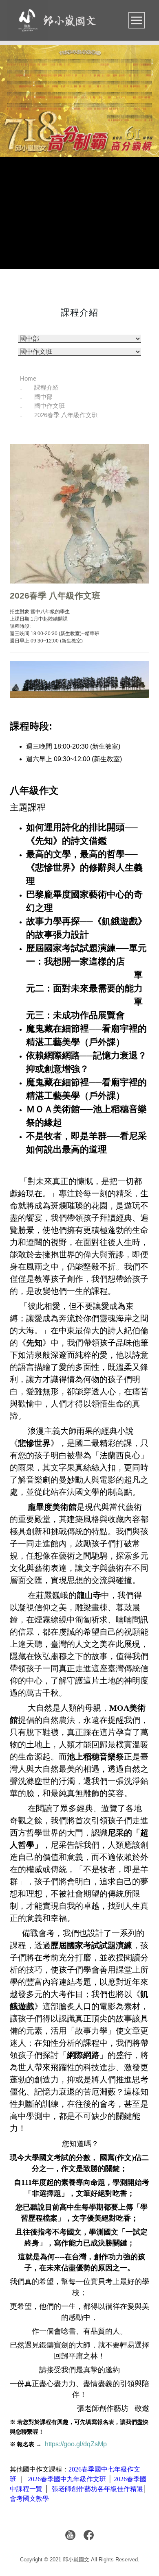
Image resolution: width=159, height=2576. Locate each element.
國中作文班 (50, 406)
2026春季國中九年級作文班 (67, 2479)
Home (28, 378)
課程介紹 (46, 387)
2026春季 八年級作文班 (66, 415)
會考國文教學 (29, 2499)
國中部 (43, 397)
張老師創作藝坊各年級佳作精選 (97, 2489)
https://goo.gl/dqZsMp (76, 2444)
